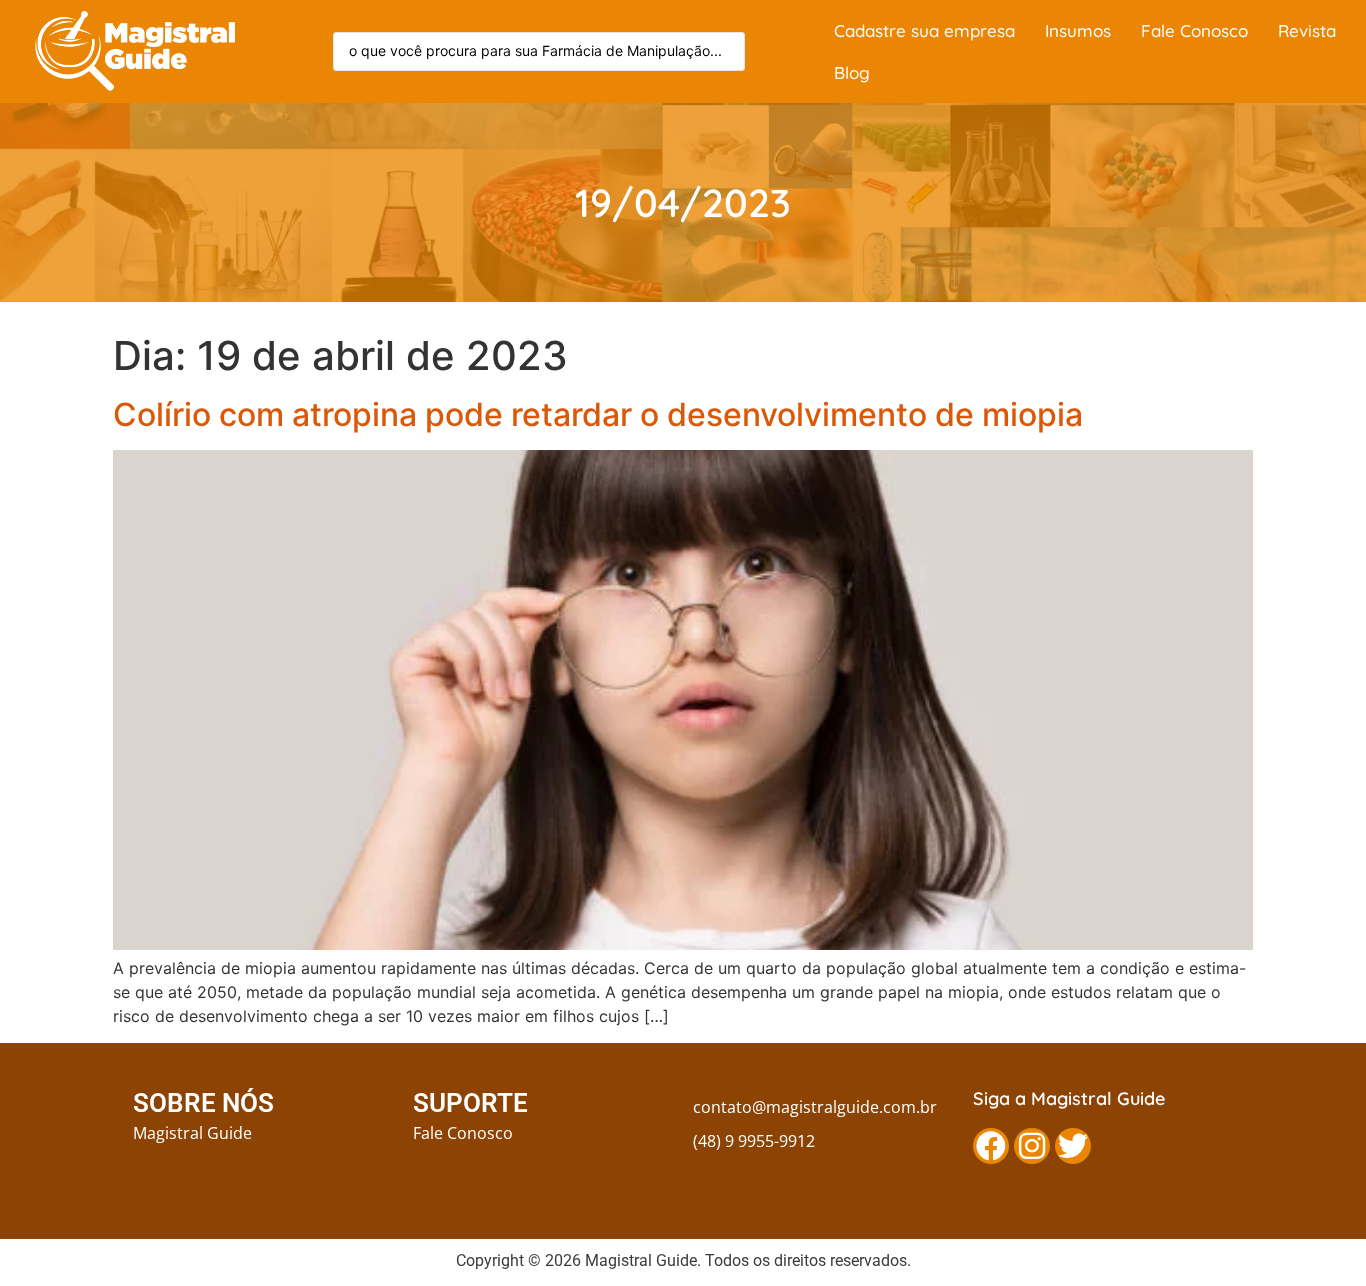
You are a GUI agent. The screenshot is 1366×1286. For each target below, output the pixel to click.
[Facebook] (991, 1146)
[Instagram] (1032, 1146)
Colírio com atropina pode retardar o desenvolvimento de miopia (598, 414)
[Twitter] (1073, 1146)
